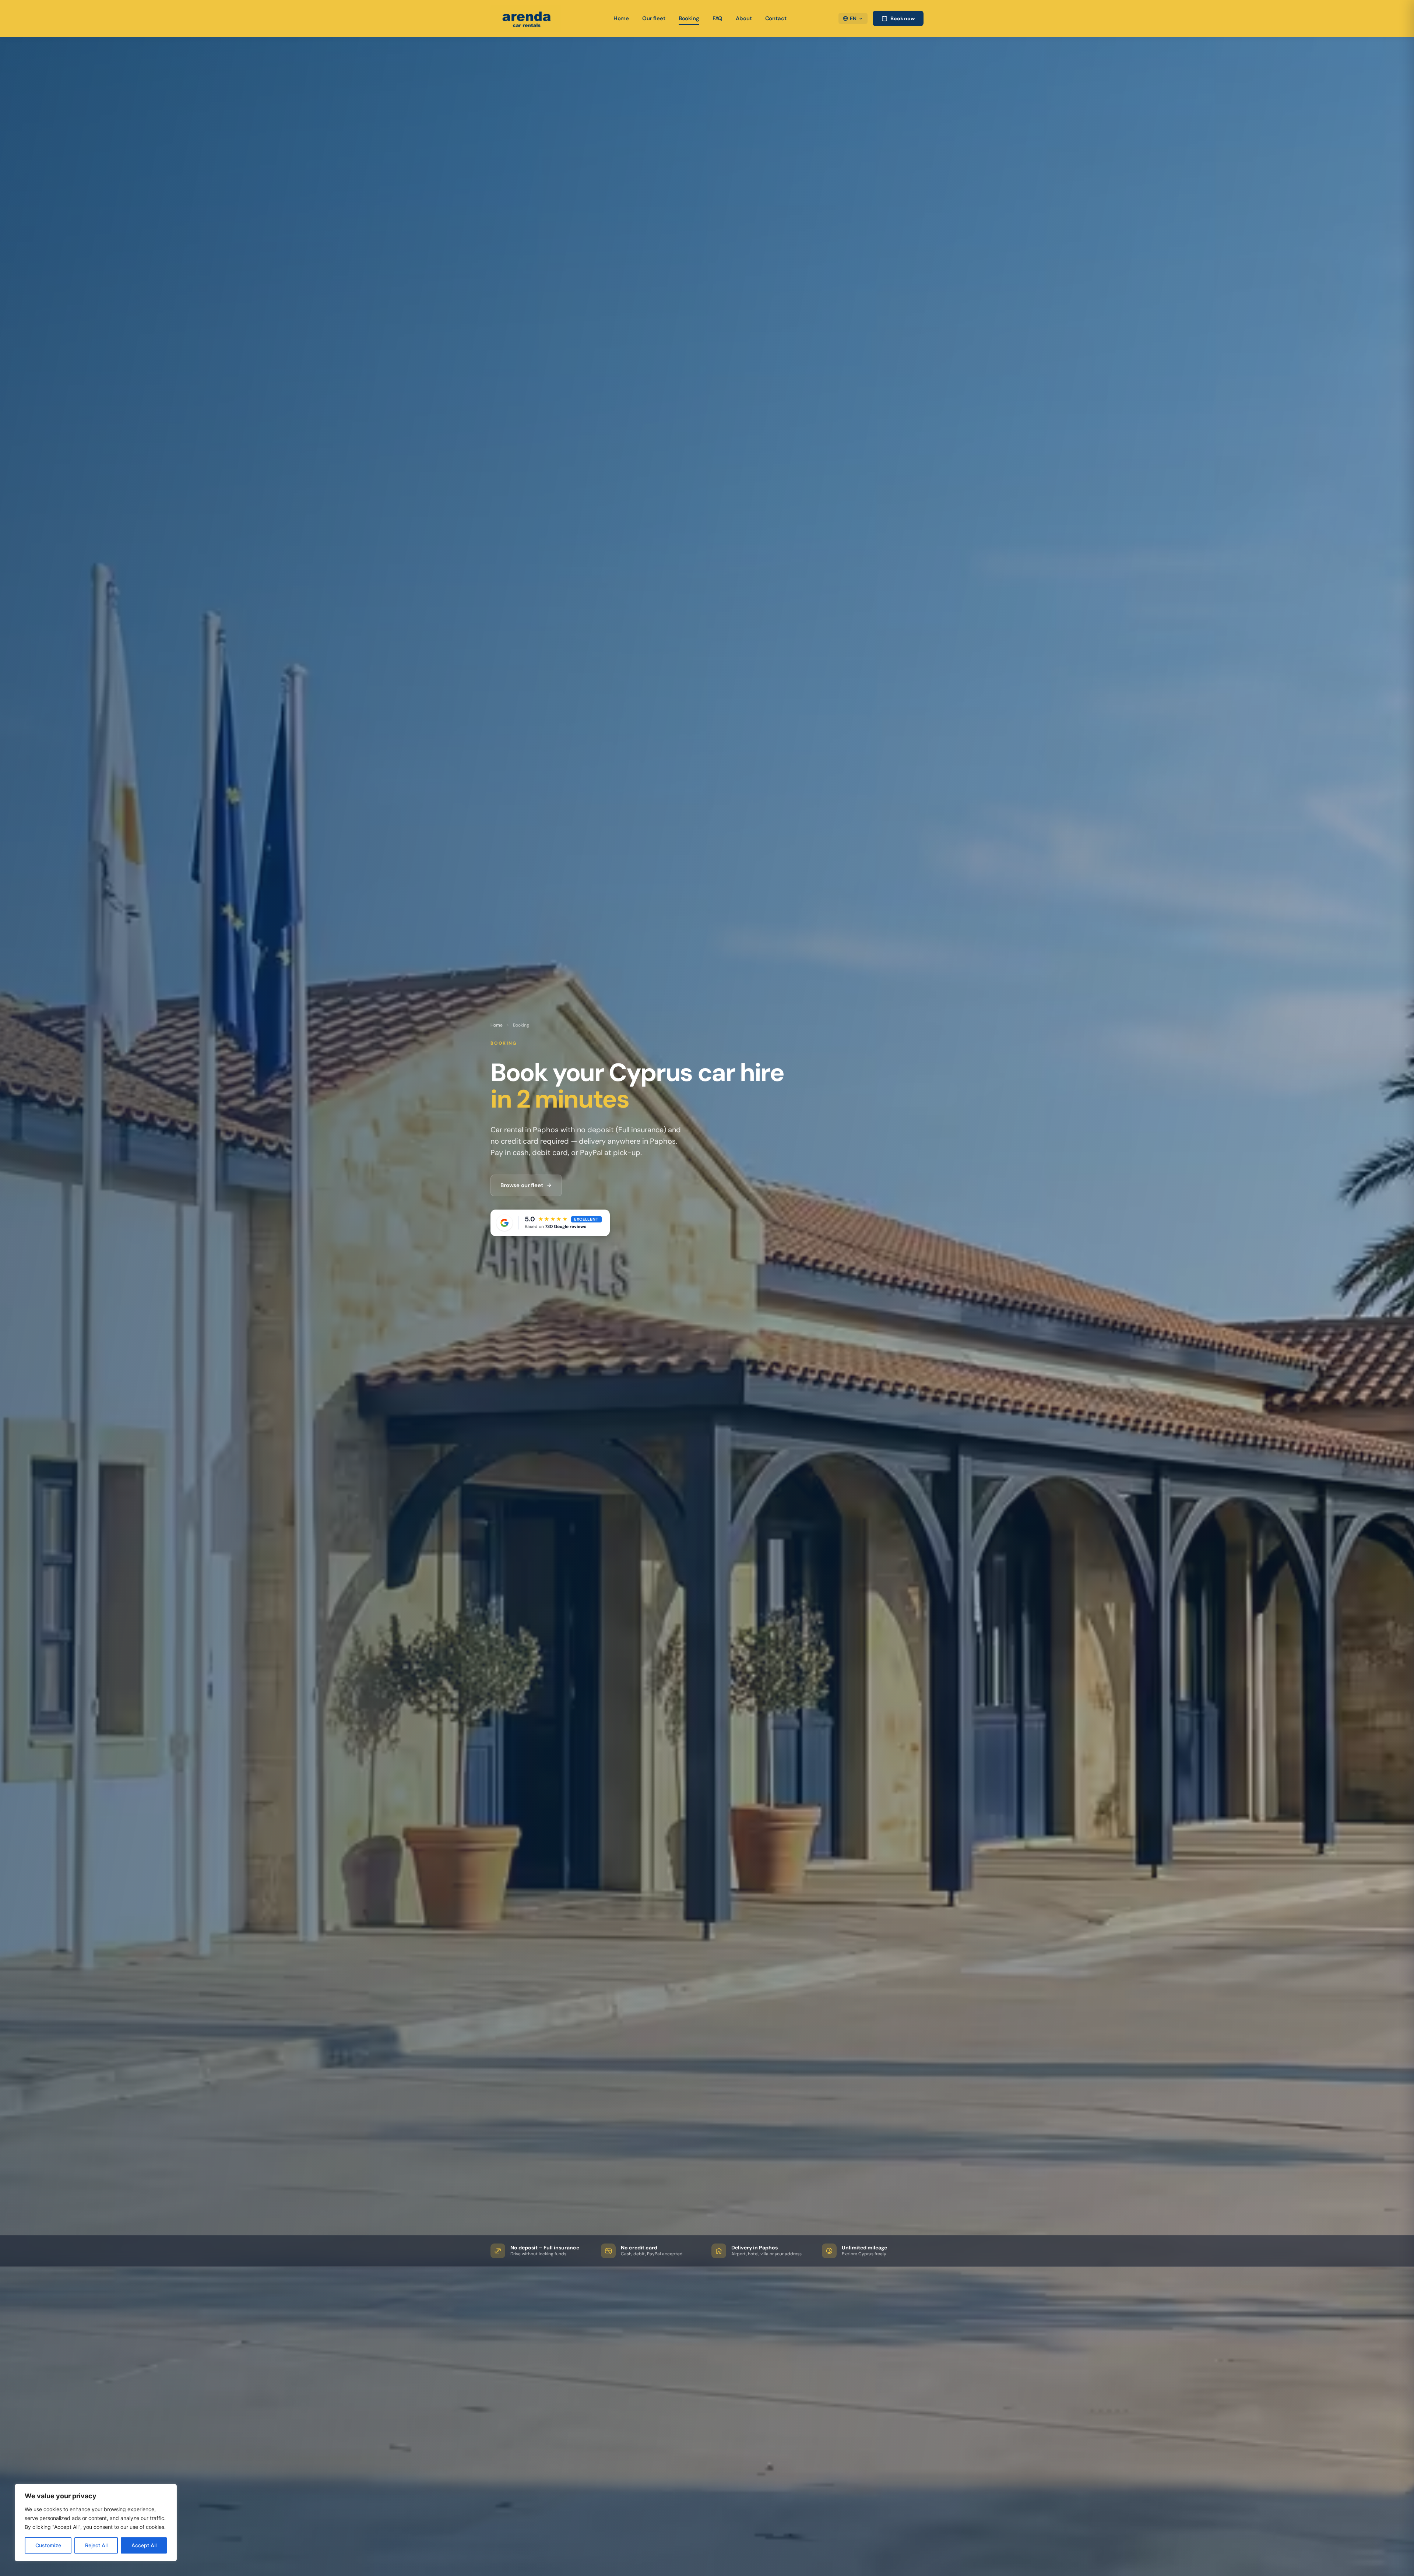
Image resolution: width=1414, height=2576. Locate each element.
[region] (96, 2523)
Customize (48, 2545)
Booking (689, 18)
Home (621, 18)
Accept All (144, 2545)
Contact (776, 18)
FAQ (718, 18)
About (744, 18)
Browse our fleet (522, 1185)
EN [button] (853, 18)
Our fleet (654, 18)
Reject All (96, 2545)
